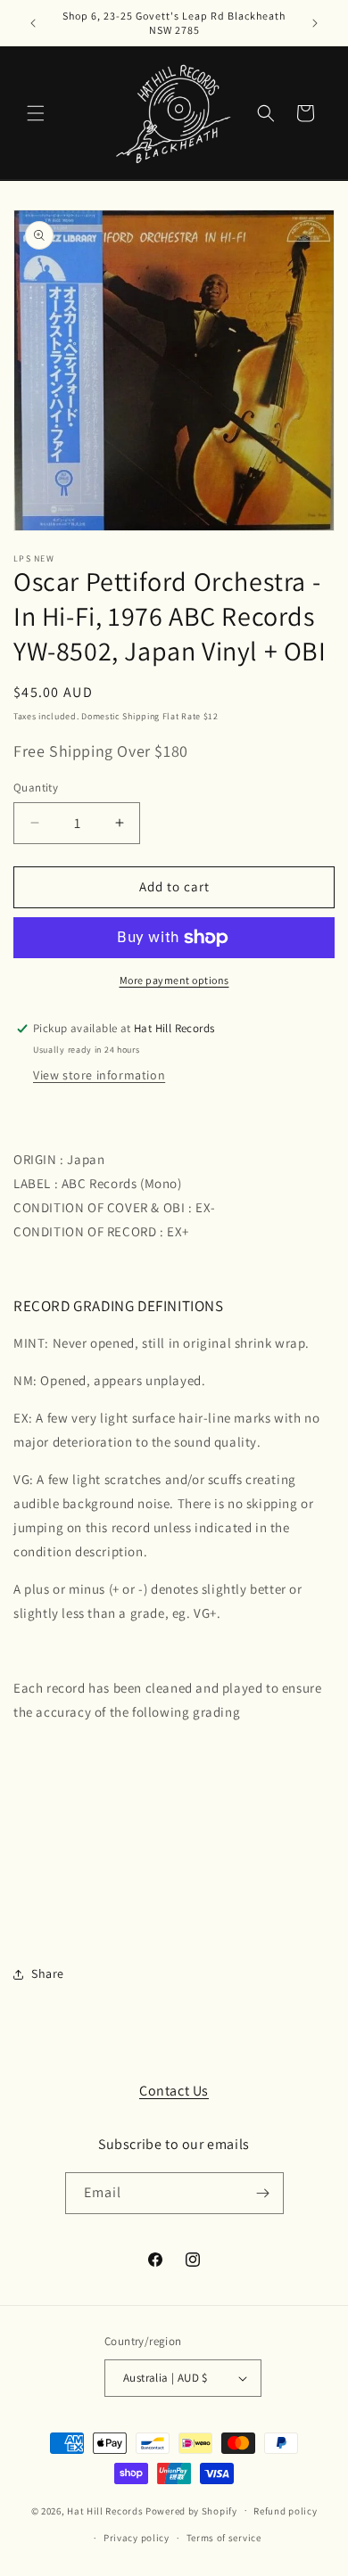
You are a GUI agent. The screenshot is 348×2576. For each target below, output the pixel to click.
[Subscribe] (263, 2193)
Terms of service (224, 2538)
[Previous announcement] (33, 23)
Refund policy (285, 2511)
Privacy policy (137, 2538)
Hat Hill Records (105, 2510)
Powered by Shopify (191, 2510)
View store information (99, 1075)
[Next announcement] (315, 23)
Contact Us (174, 2091)
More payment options (174, 980)
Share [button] (48, 1973)
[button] (36, 113)
